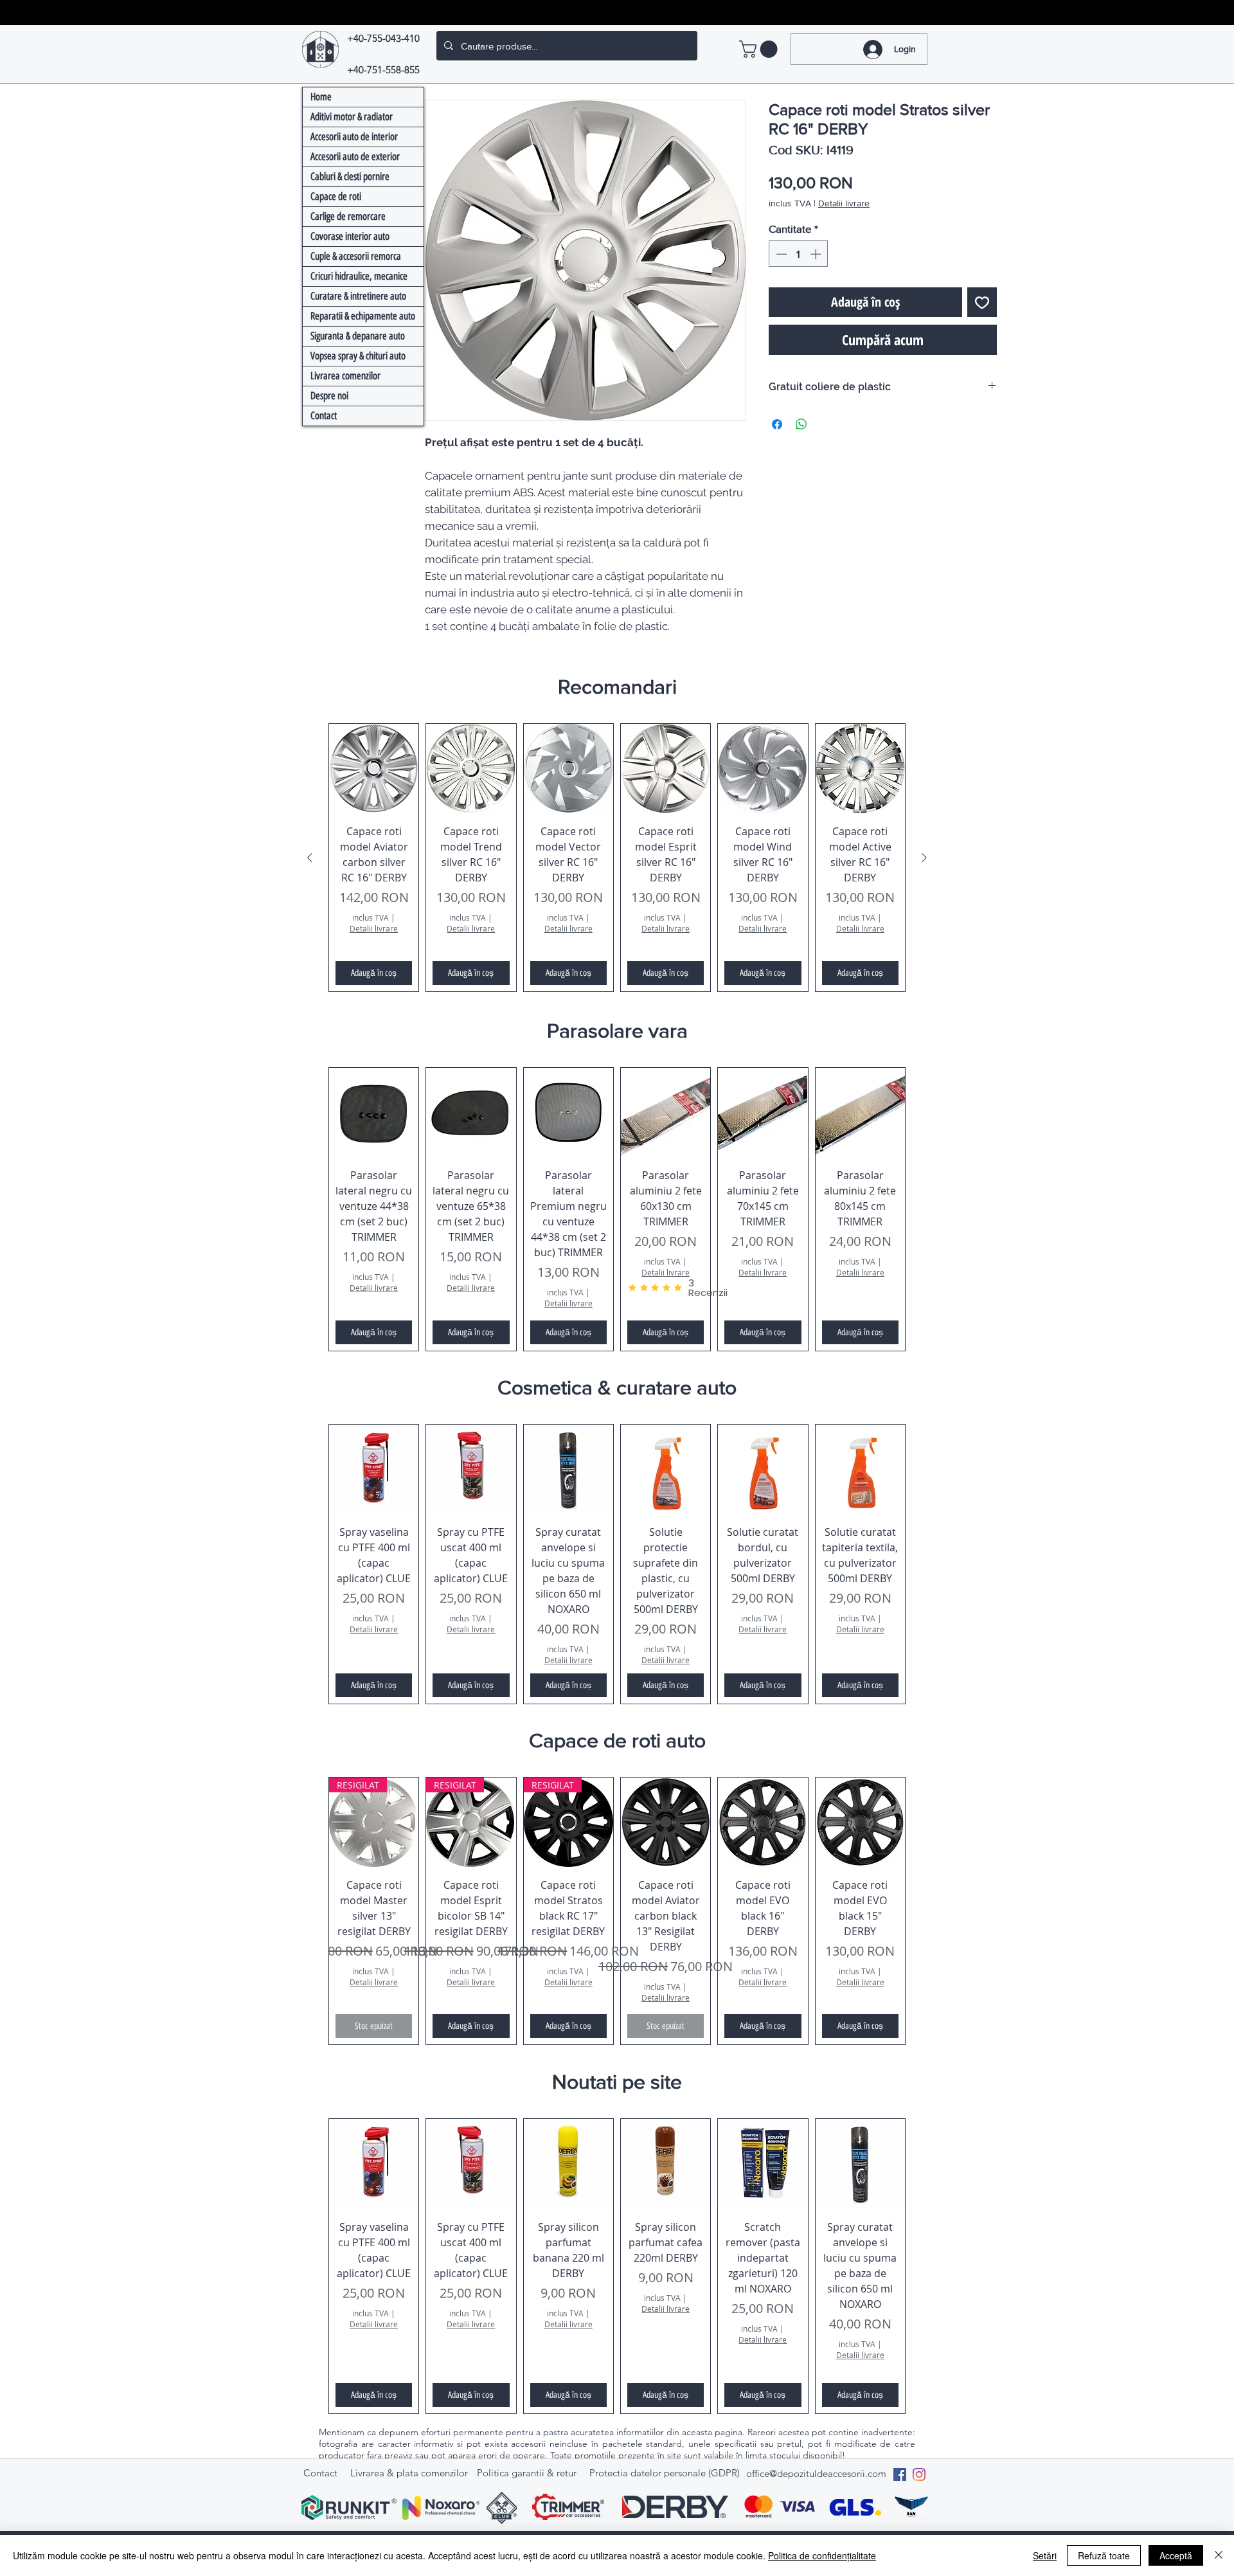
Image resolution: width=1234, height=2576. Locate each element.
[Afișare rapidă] (374, 769)
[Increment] (817, 254)
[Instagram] (919, 2474)
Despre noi (329, 396)
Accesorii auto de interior (354, 137)
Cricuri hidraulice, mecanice (359, 276)
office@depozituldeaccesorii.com (816, 2473)
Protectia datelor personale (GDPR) (665, 2473)
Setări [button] (1045, 2555)
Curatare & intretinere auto (358, 296)
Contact (324, 416)
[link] (760, 49)
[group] (617, 858)
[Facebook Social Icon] (900, 2474)
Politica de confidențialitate (822, 2555)
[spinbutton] (799, 254)
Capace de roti (336, 196)
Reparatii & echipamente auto (363, 316)
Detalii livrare (844, 203)
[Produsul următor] (924, 858)
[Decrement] (780, 254)
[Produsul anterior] (310, 858)
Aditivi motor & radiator (352, 117)
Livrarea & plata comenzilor (409, 2473)
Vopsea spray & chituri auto (358, 356)
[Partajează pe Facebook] (777, 424)
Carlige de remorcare (348, 216)
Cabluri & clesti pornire (350, 176)
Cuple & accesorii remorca (356, 256)
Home (321, 97)
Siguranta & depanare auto (358, 336)
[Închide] (1219, 2555)
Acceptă (1176, 2555)
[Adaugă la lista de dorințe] (982, 302)
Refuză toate (1104, 2555)
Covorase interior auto (350, 236)
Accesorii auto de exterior (355, 157)
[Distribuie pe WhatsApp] (801, 424)
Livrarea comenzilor (345, 376)
